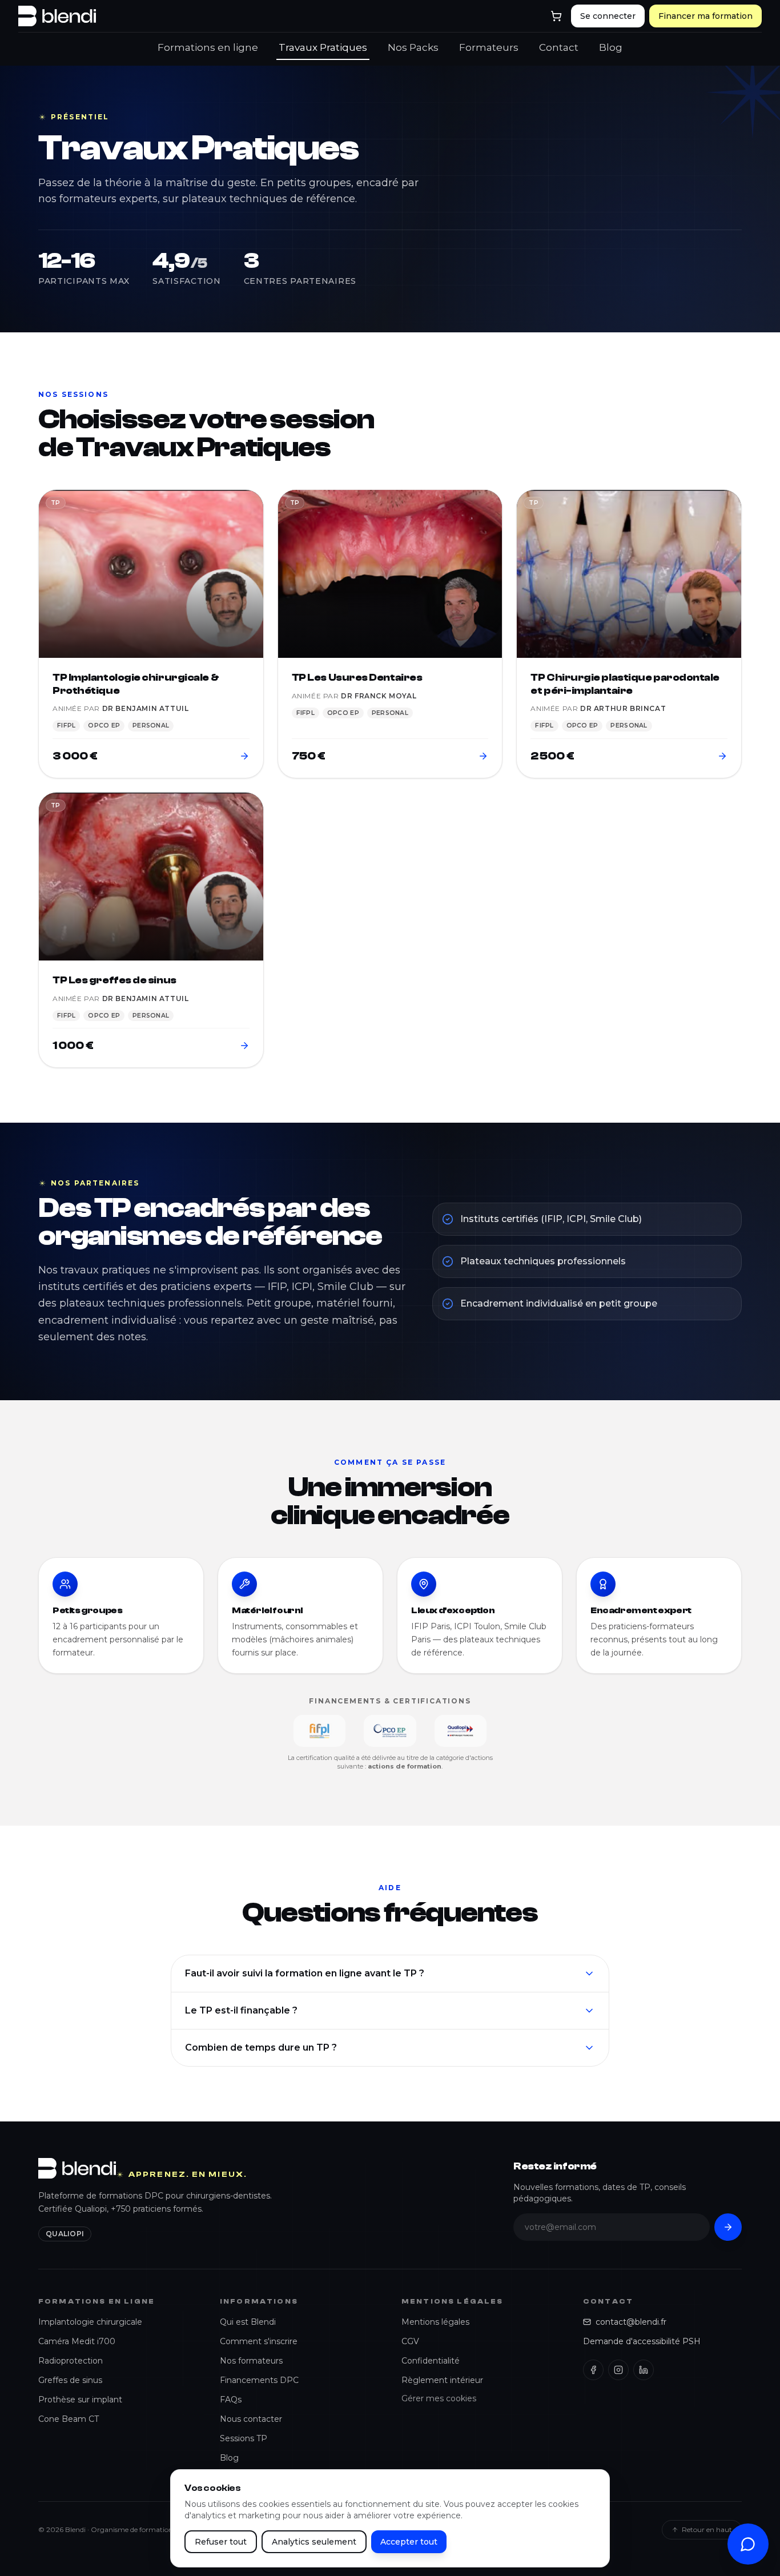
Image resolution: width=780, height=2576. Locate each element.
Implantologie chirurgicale (90, 2322)
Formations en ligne (208, 47)
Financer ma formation (705, 16)
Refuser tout (221, 2542)
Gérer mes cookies (439, 2398)
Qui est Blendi (248, 2322)
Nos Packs (413, 47)
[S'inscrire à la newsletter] (728, 2227)
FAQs (231, 2400)
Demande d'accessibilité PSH (642, 2341)
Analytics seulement (314, 2542)
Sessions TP (244, 2438)
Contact (559, 47)
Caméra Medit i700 (77, 2341)
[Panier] (556, 16)
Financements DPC (259, 2380)
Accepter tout (409, 2542)
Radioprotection (71, 2361)
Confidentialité (431, 2361)
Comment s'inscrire (259, 2341)
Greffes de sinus (70, 2380)
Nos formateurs (251, 2361)
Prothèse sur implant (80, 2400)
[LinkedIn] (644, 2370)
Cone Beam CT (69, 2419)
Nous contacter (251, 2419)
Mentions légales (435, 2322)
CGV (410, 2341)
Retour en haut (707, 2529)
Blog (611, 47)
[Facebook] (593, 2370)
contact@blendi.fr (631, 2322)
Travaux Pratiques (323, 47)
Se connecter (608, 16)
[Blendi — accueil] (57, 16)
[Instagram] (618, 2370)
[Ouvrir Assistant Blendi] (748, 2544)
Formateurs (489, 47)
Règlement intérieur (442, 2380)
